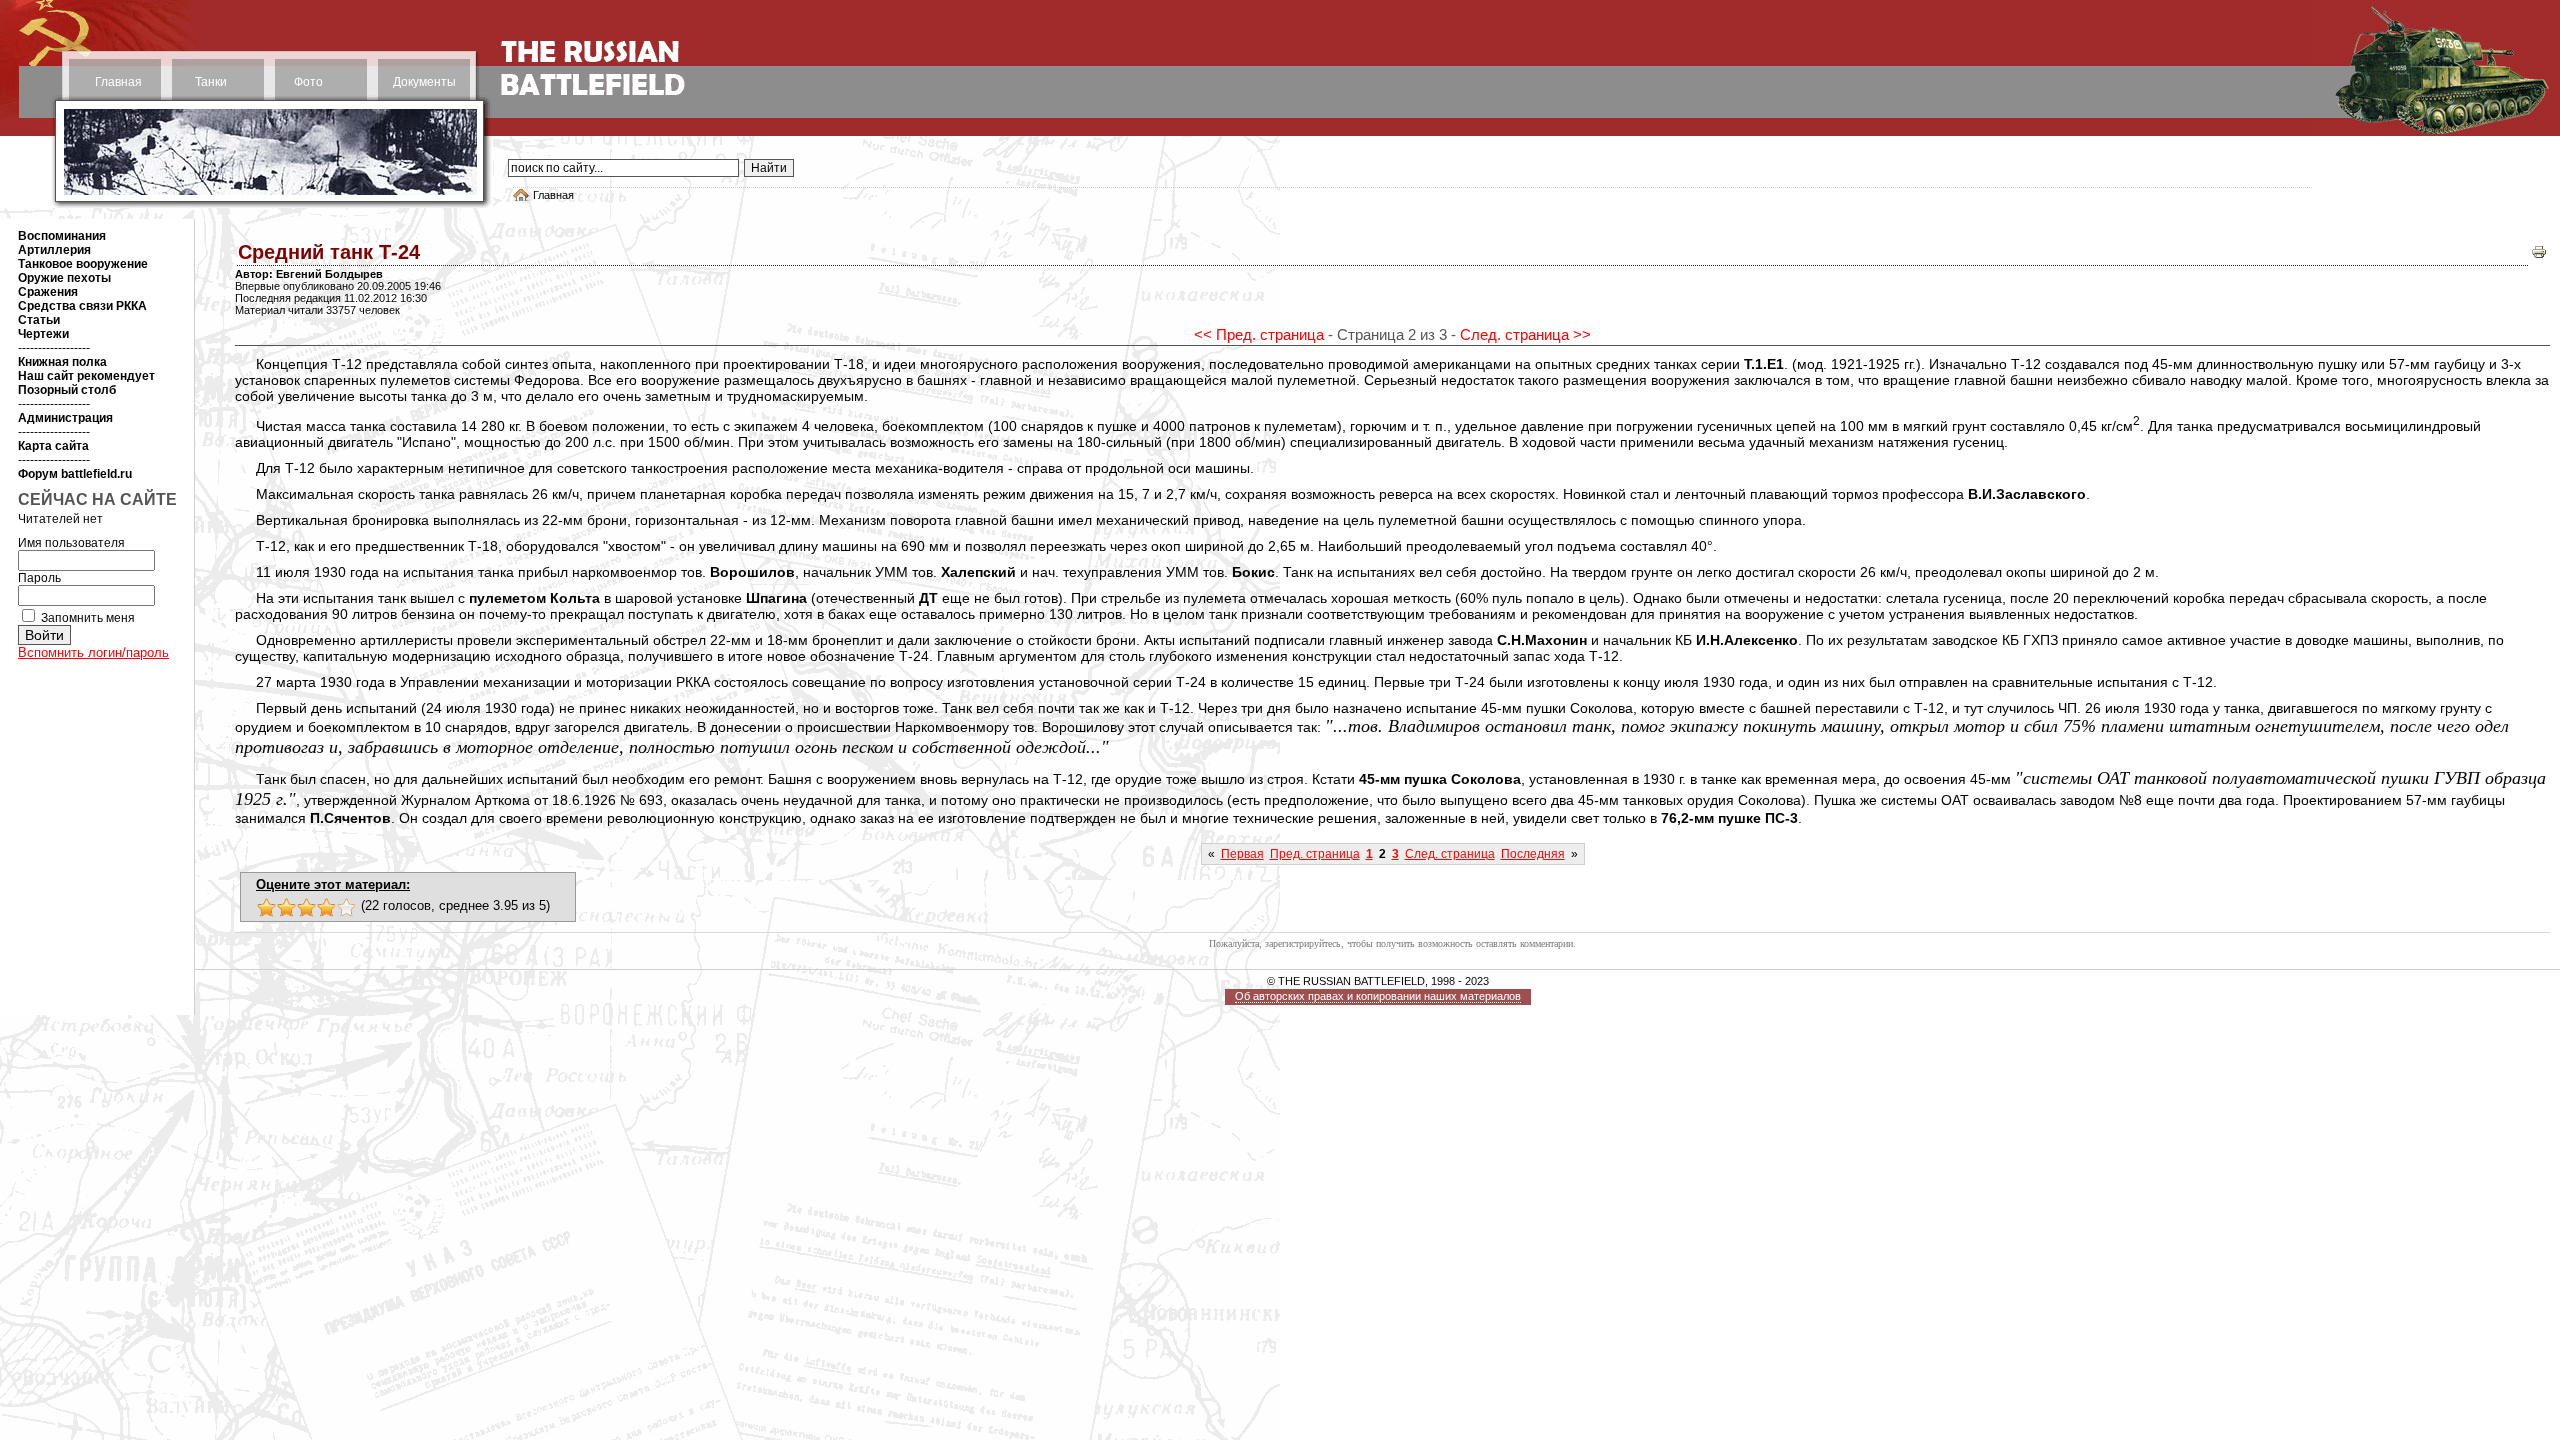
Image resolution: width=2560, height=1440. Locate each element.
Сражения (48, 292)
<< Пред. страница (1259, 334)
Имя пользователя (71, 543)
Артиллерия (54, 250)
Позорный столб (67, 390)
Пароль (39, 578)
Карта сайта (53, 446)
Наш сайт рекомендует (86, 376)
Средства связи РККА (82, 306)
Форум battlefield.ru (75, 474)
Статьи (39, 320)
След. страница (1450, 854)
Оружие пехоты (64, 278)
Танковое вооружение (83, 264)
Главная (118, 82)
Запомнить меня (88, 618)
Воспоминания (62, 236)
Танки (211, 82)
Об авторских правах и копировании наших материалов (1378, 996)
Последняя (1533, 854)
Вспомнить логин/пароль (93, 652)
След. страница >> (1525, 334)
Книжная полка (62, 362)
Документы (424, 82)
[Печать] (2539, 256)
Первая (1242, 854)
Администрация (65, 418)
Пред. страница (1315, 854)
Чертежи (43, 334)
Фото (308, 82)
